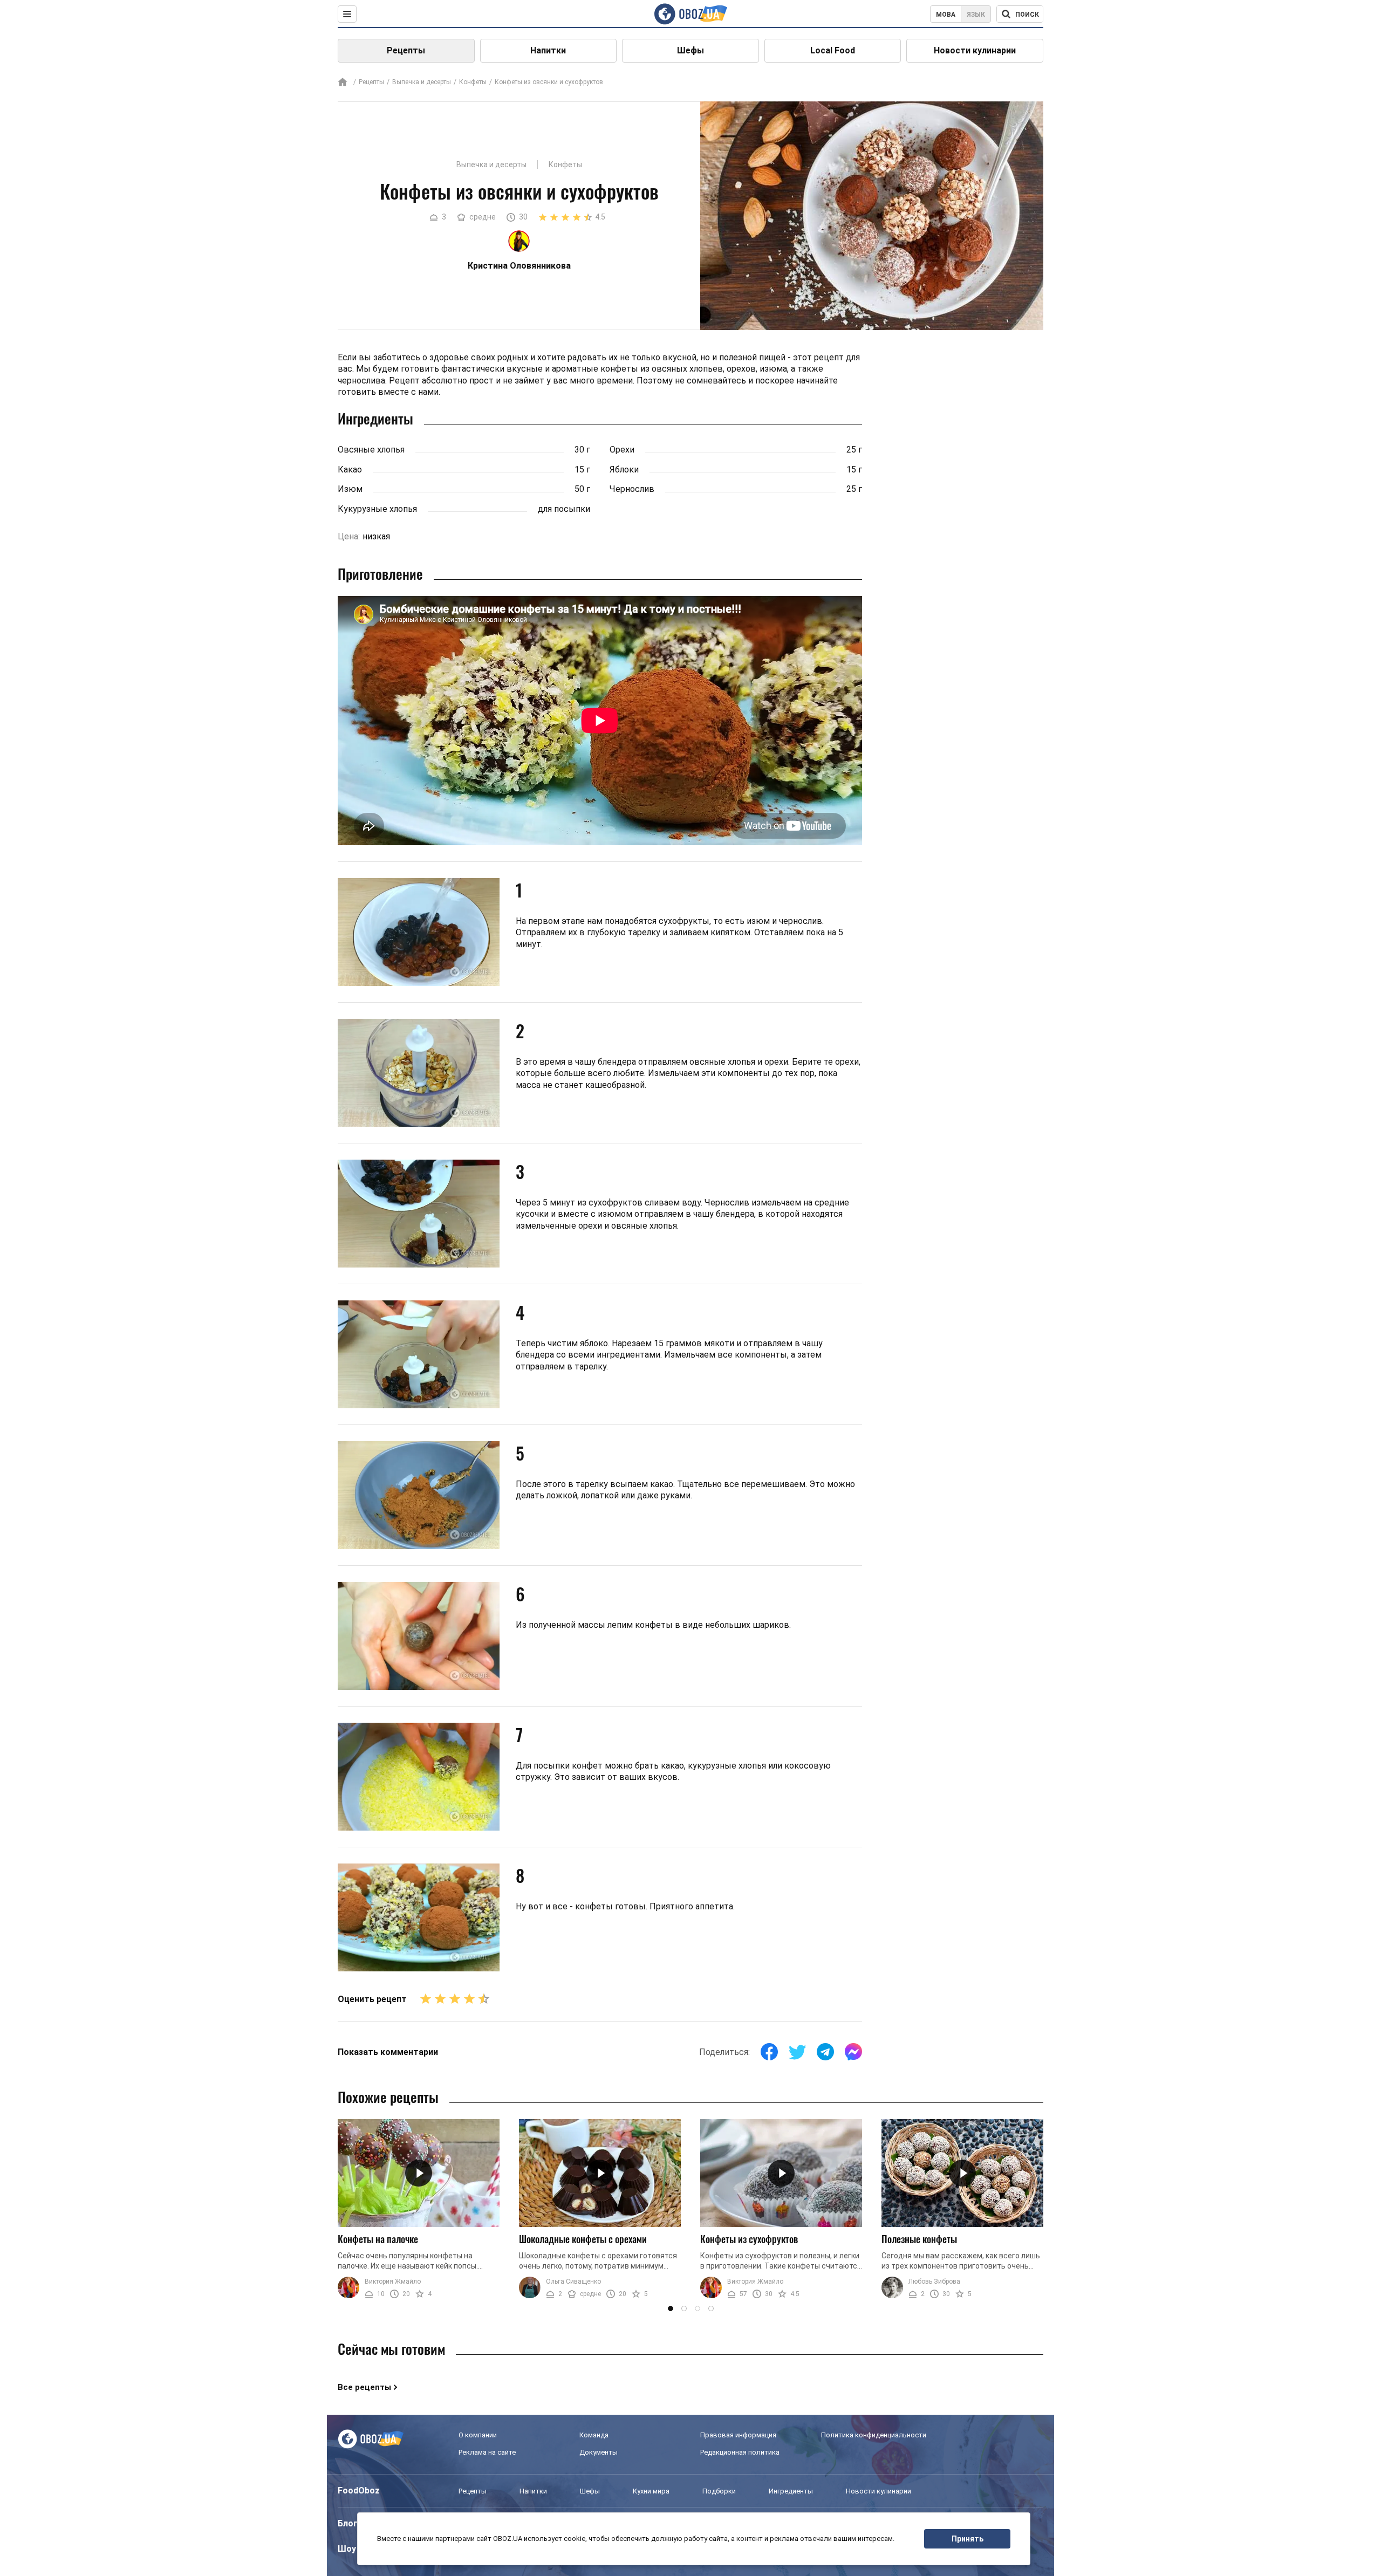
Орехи (622, 450)
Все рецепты (364, 2387)
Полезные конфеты (919, 2239)
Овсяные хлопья (371, 450)
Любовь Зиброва (934, 2282)
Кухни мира (651, 2491)
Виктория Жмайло (393, 2282)
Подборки (719, 2491)
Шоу (347, 2549)
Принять (968, 2539)
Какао (350, 470)
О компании (478, 2435)
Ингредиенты (791, 2491)
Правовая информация (738, 2435)
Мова (946, 15)
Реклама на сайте (487, 2452)
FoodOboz (359, 2491)
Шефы (690, 50)
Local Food (833, 50)
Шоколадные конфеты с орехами (583, 2239)
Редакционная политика (740, 2452)
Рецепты (406, 50)
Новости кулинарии (975, 50)
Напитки (548, 50)
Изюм (350, 489)
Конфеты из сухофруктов (749, 2239)
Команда (594, 2435)
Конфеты (473, 82)
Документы (599, 2452)
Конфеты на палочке (378, 2239)
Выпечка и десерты (422, 82)
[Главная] (343, 83)
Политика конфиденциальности (874, 2435)
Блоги (350, 2523)
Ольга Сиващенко (573, 2282)
